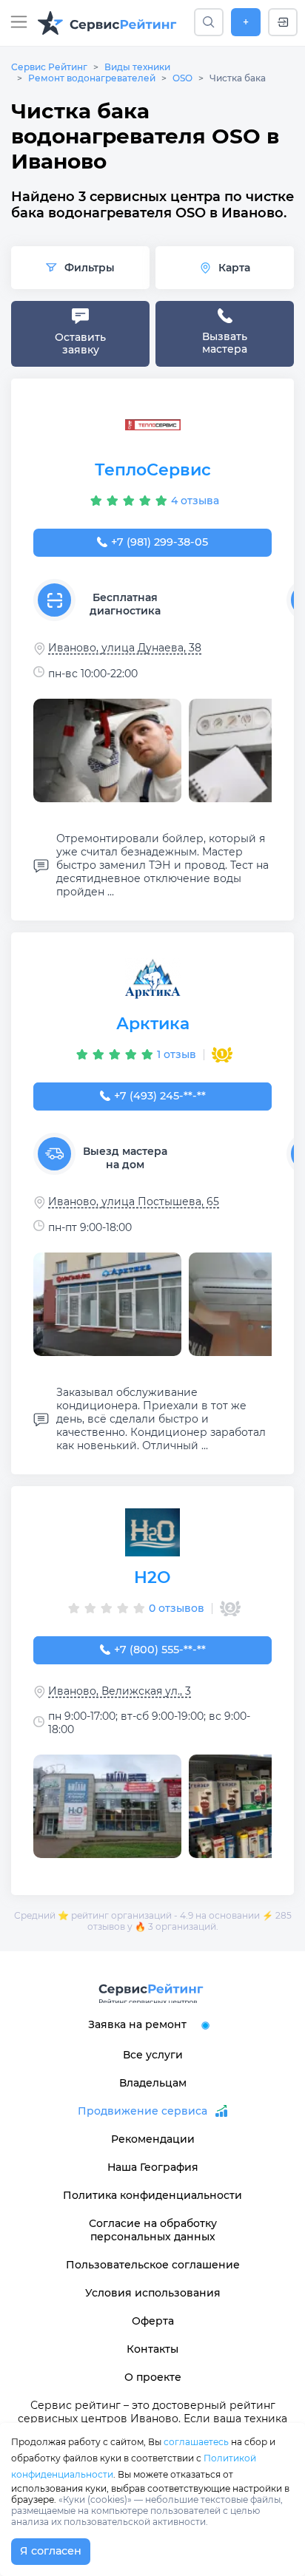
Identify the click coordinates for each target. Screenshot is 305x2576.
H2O (152, 1577)
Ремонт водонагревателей (92, 78)
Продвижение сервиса (143, 2111)
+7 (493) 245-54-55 (160, 1096)
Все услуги (153, 2055)
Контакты (152, 2349)
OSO (182, 78)
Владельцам (153, 2083)
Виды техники (137, 67)
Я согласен (51, 2551)
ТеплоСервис (153, 470)
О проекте (153, 2377)
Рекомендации (153, 2139)
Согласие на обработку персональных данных (153, 2230)
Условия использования (153, 2293)
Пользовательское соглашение (153, 2265)
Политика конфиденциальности (152, 2195)
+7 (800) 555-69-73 (160, 1650)
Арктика (153, 1024)
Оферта (153, 2321)
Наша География (153, 2167)
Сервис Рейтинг (49, 67)
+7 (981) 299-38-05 (160, 542)
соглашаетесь (196, 2442)
